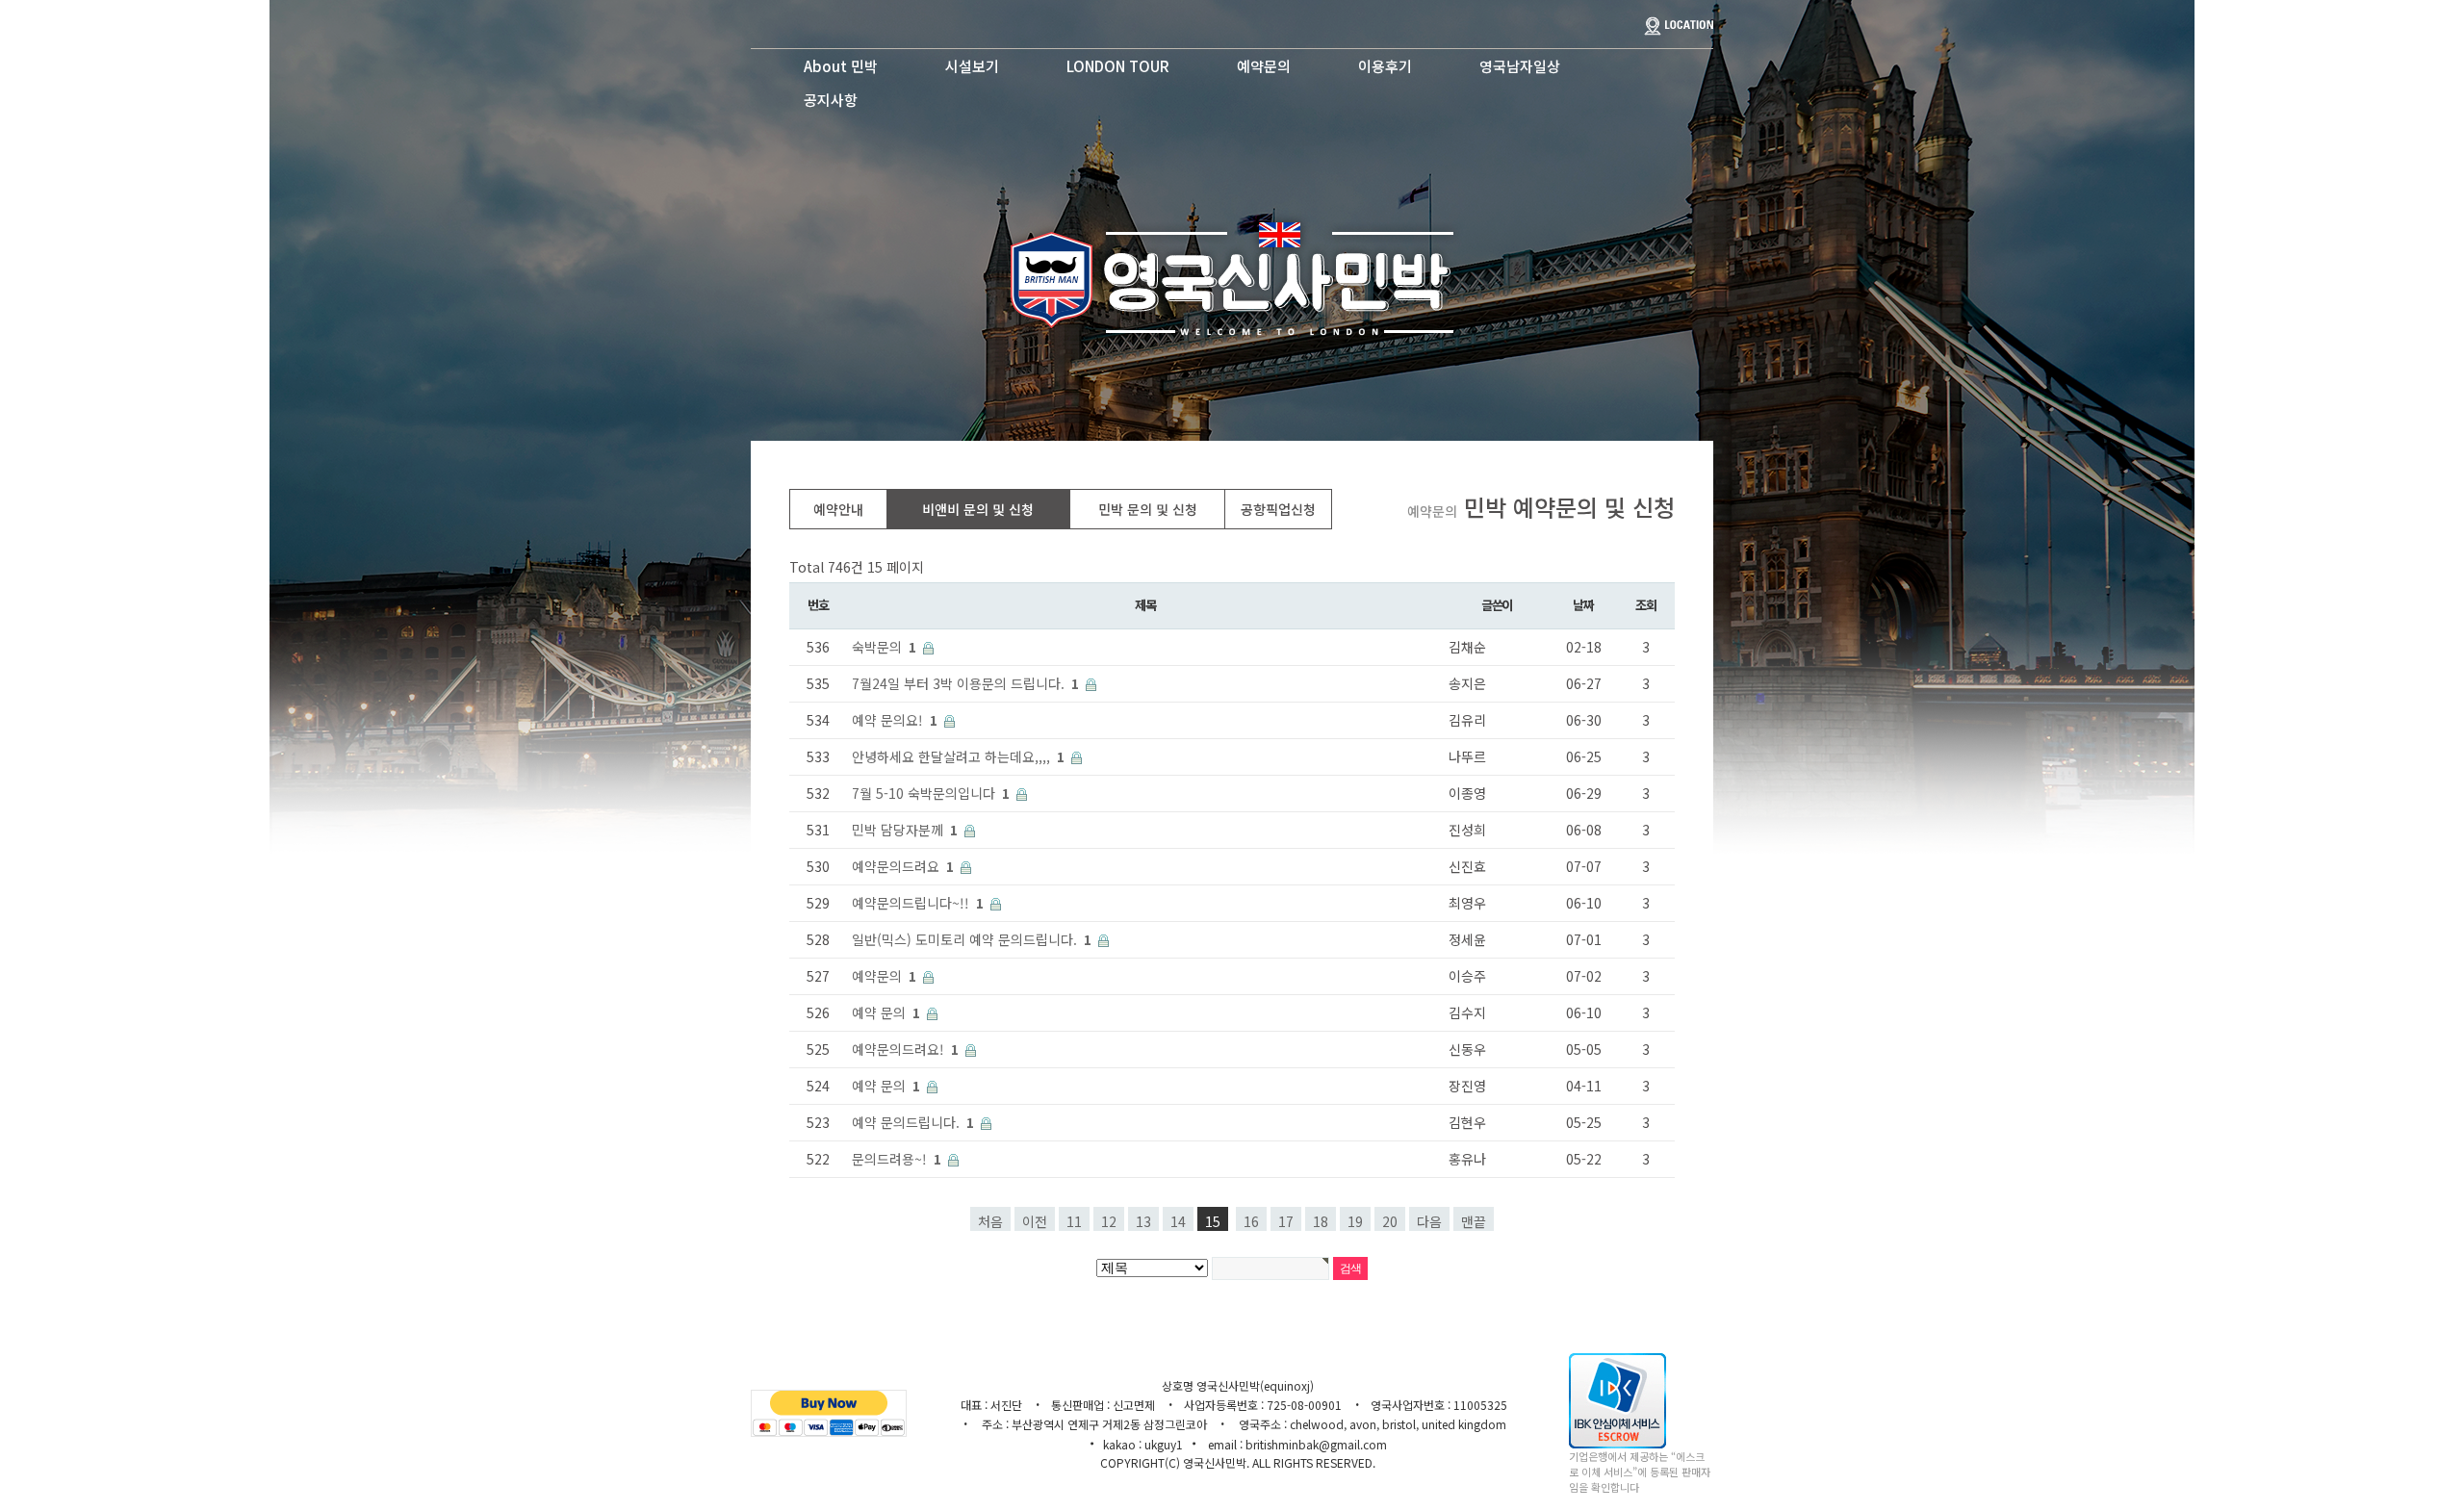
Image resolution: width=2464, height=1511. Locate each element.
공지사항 (831, 100)
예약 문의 (886, 1012)
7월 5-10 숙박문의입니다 (931, 793)
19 (1355, 1221)
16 (1251, 1221)
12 (1109, 1221)
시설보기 (972, 66)
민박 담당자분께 (905, 830)
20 (1390, 1221)
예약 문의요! (895, 720)
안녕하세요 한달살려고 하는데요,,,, (958, 756)
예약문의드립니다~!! (918, 903)
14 (1178, 1221)
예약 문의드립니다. (913, 1122)
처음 (990, 1221)
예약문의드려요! (905, 1049)
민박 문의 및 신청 (1148, 509)
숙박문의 (884, 647)
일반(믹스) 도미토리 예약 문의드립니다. (972, 939)
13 (1143, 1221)
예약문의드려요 (903, 866)
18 (1321, 1221)
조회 (1645, 605)
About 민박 (841, 66)
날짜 (1583, 605)
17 (1286, 1221)
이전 (1035, 1221)
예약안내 (838, 509)
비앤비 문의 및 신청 (978, 509)
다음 (1429, 1221)
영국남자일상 (1520, 66)
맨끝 (1474, 1221)
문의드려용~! (897, 1159)
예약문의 (1264, 66)
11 (1074, 1221)
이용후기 (1385, 66)
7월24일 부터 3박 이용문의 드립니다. (965, 683)
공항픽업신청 (1278, 509)
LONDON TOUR (1118, 66)
